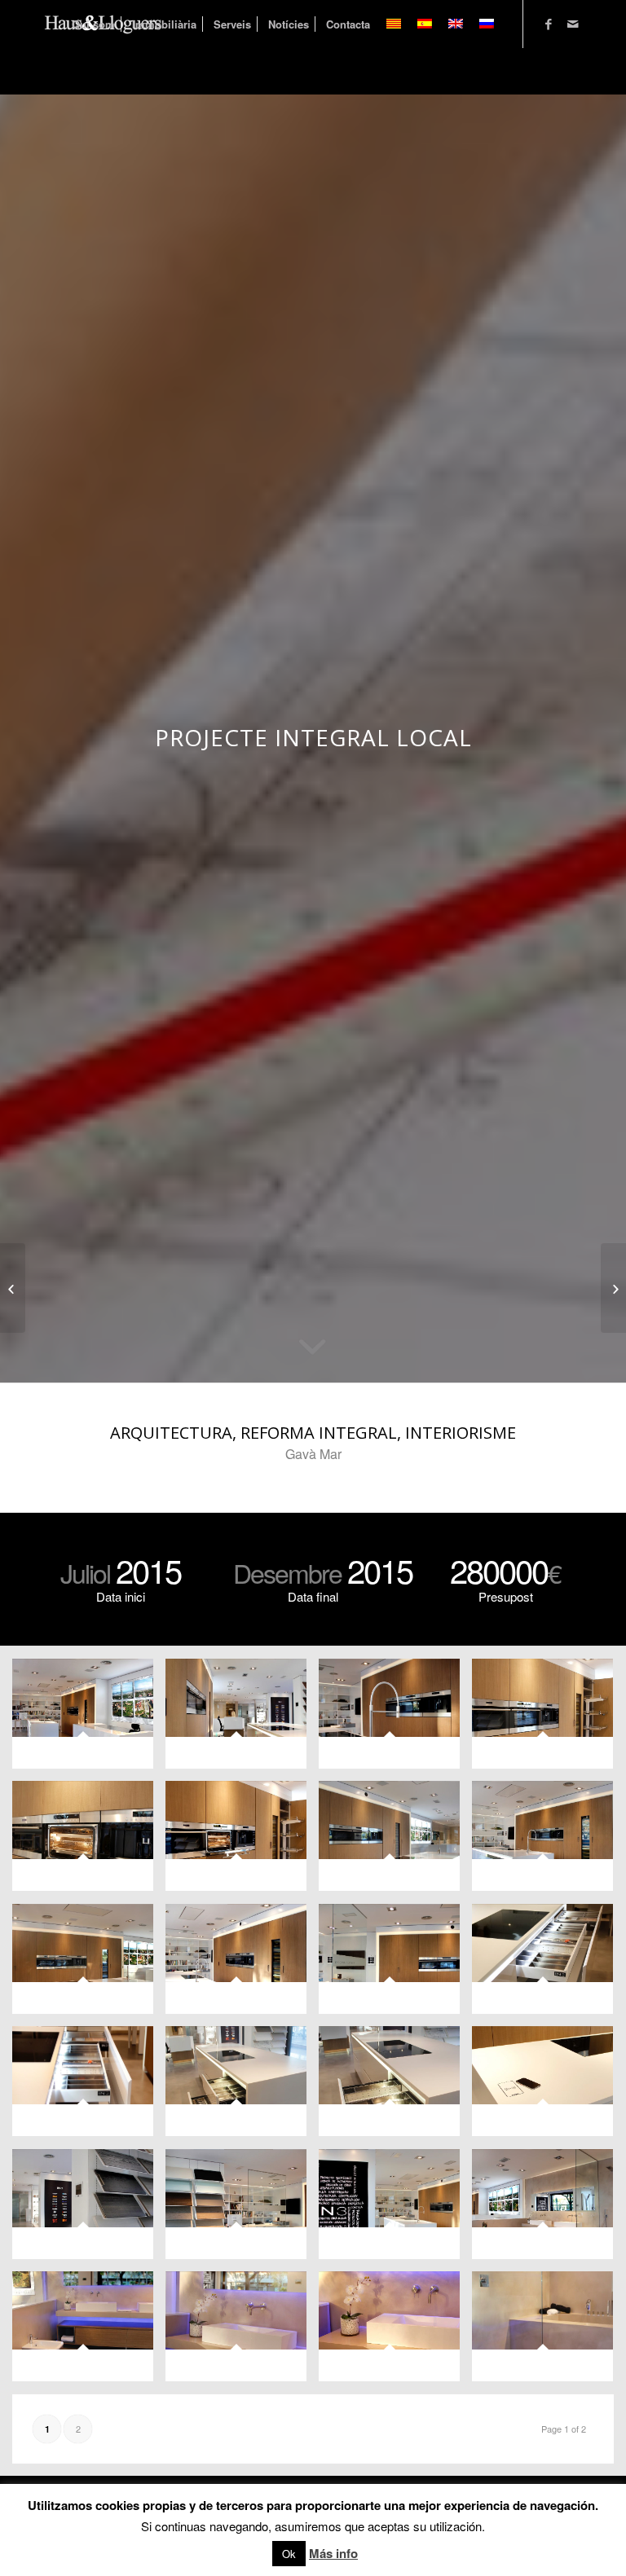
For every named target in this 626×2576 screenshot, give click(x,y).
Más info (333, 2553)
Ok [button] (289, 2554)
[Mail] (573, 24)
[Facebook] (549, 24)
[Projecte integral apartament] (13, 1288)
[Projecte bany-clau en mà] (613, 1288)
